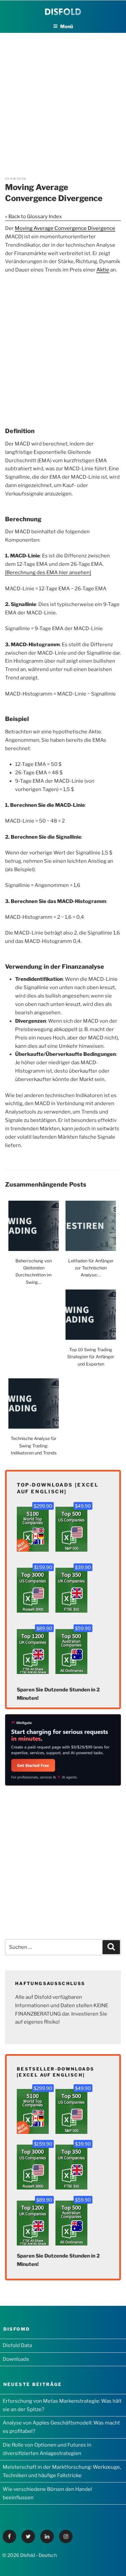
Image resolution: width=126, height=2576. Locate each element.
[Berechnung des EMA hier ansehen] (48, 573)
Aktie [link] (103, 270)
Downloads (16, 2359)
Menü (67, 26)
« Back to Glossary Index (33, 217)
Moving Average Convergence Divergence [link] (65, 228)
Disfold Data (17, 2345)
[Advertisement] (63, 96)
